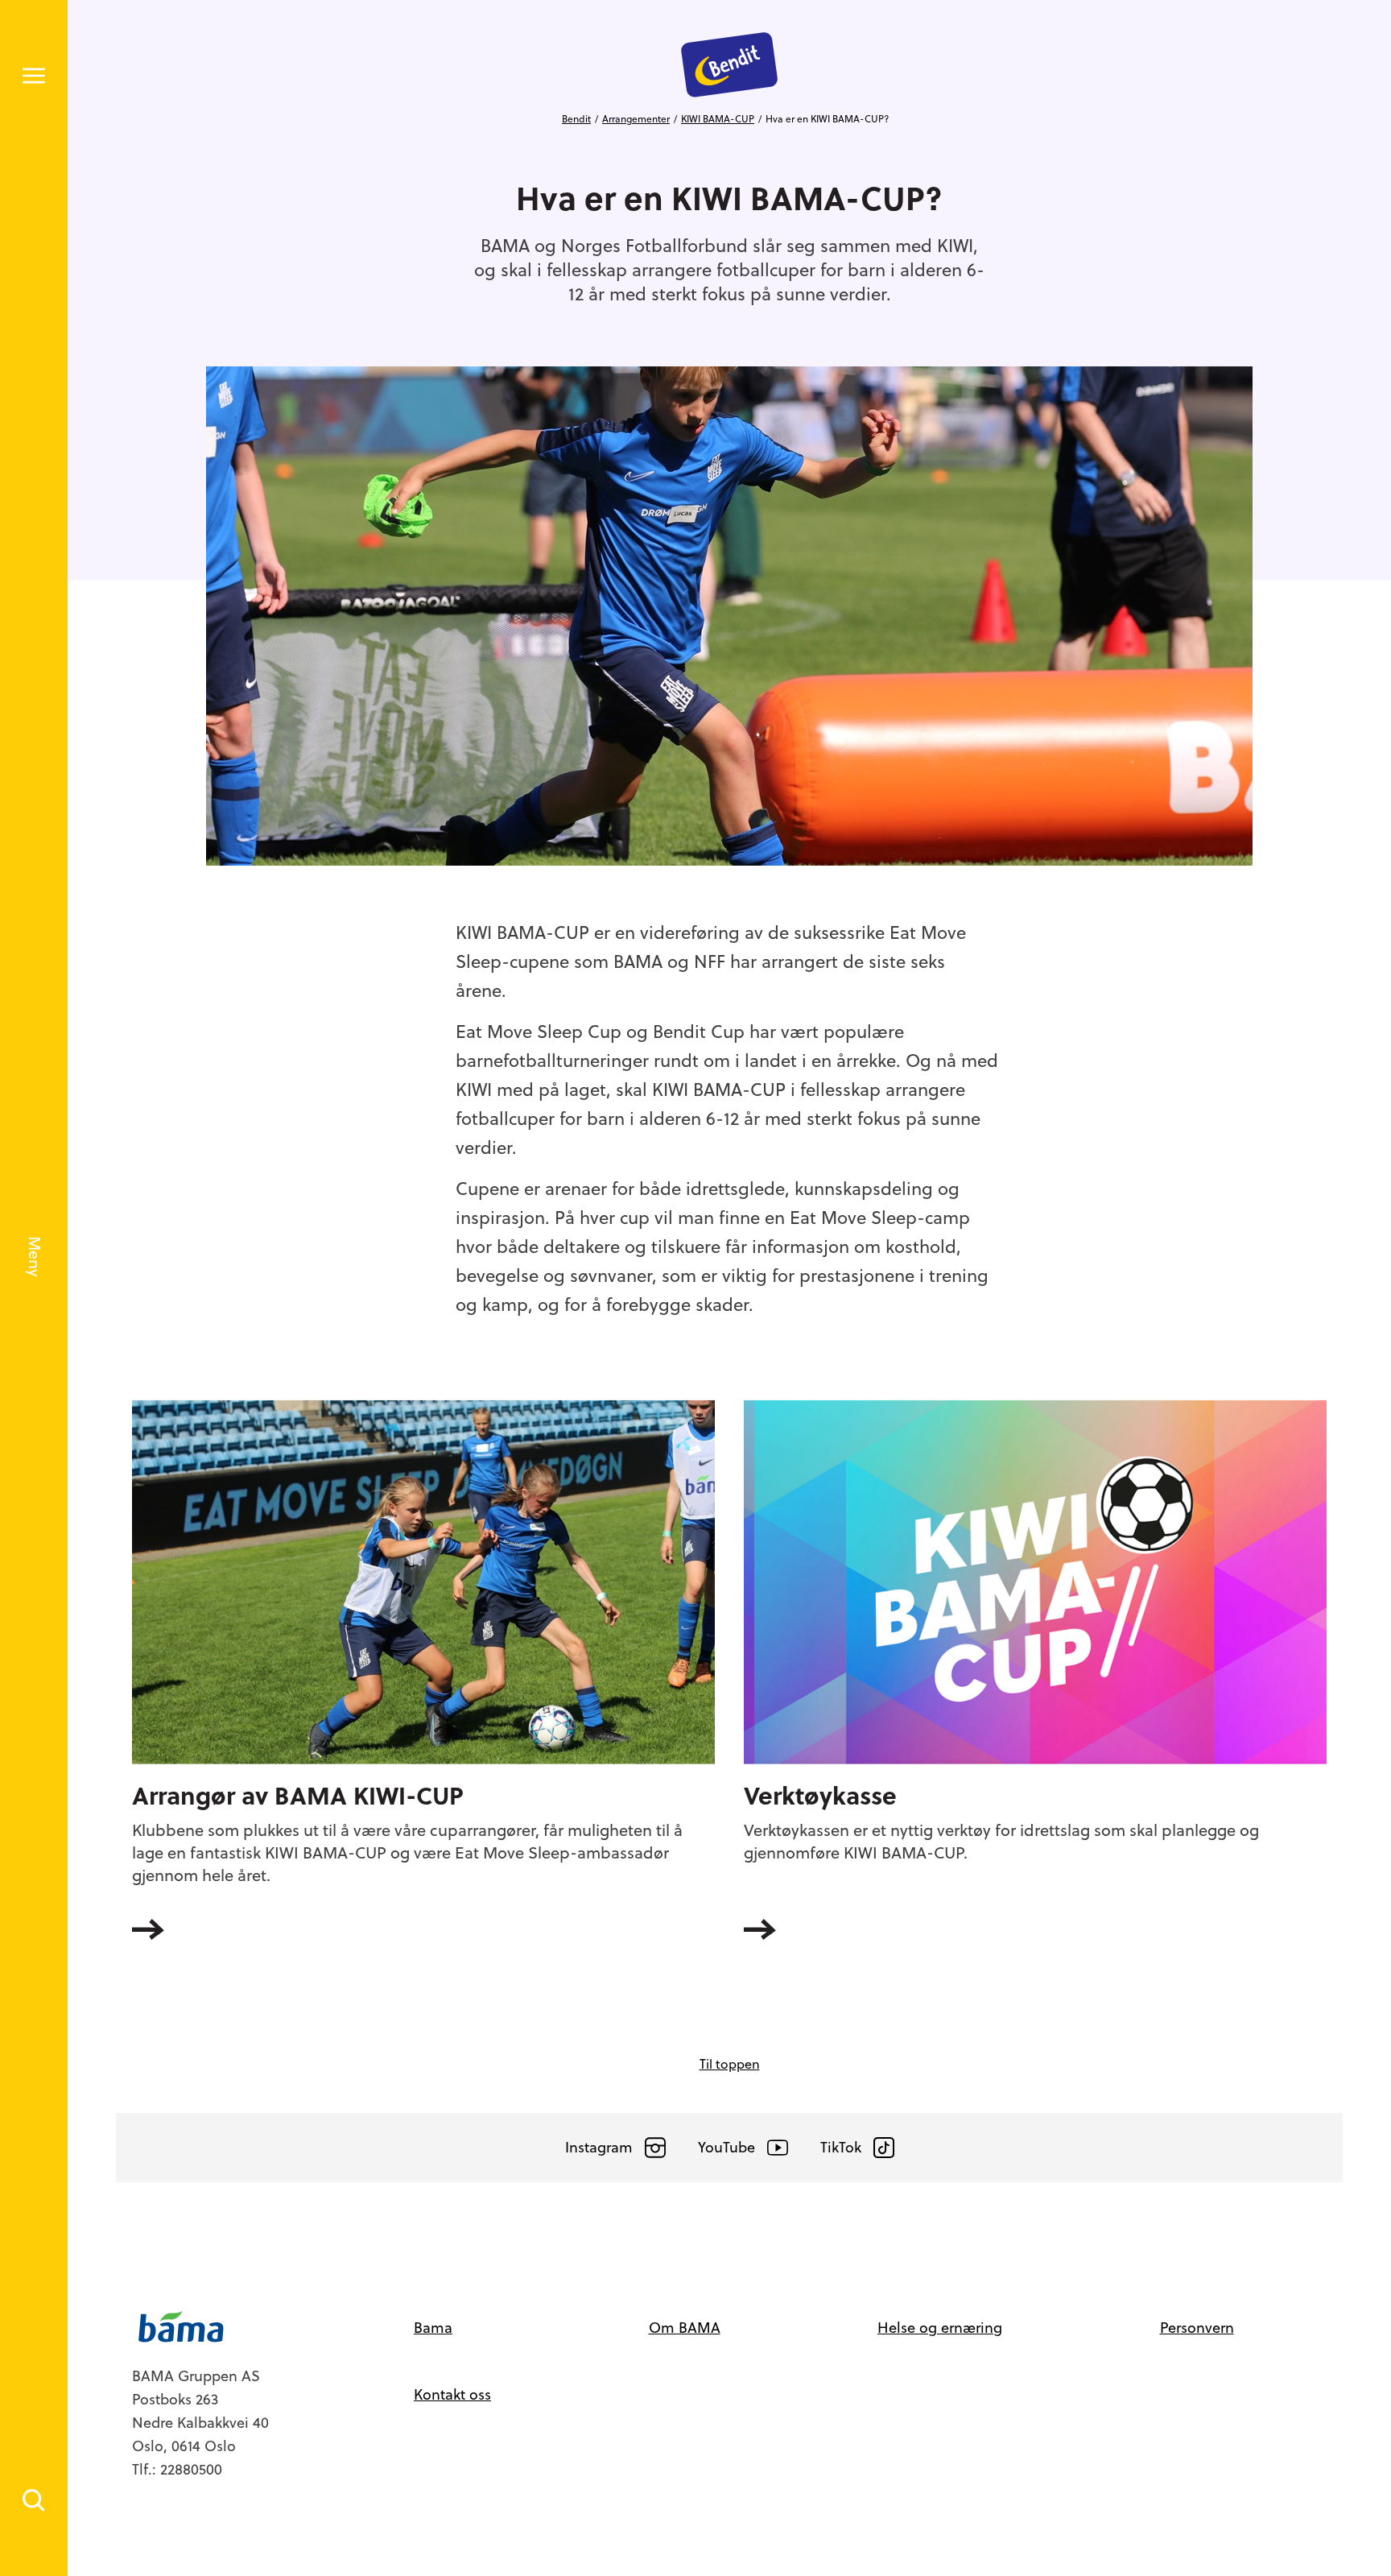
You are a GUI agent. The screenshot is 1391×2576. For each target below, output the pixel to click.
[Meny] (34, 76)
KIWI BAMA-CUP (718, 119)
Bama (433, 2328)
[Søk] (34, 2500)
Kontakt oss (452, 2394)
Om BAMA (685, 2328)
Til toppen (730, 2064)
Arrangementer (636, 119)
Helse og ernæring (940, 2328)
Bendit (576, 119)
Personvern (1197, 2328)
